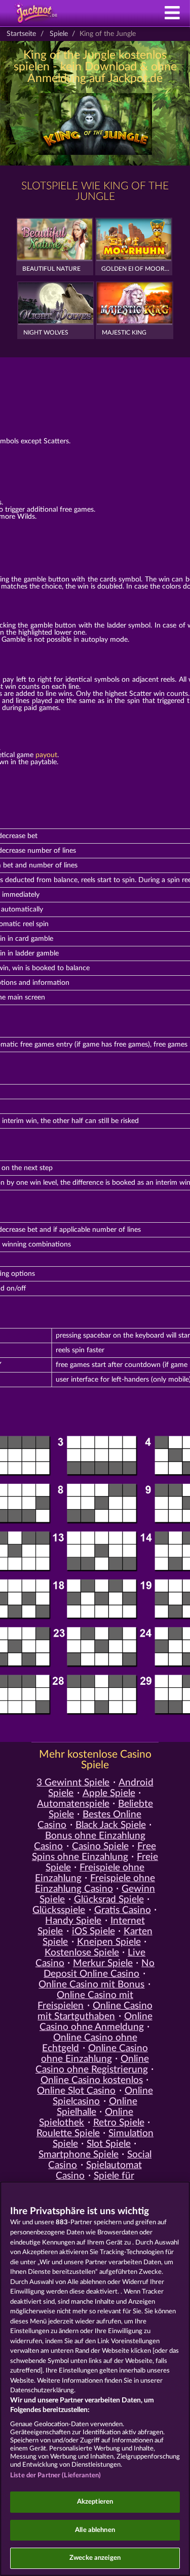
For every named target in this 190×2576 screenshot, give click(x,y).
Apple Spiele (109, 1793)
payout (46, 755)
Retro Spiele (119, 2123)
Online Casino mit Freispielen (85, 2001)
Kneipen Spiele (109, 1942)
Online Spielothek (86, 2117)
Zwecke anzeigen (95, 2558)
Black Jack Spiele (111, 1825)
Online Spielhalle (97, 2107)
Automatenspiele (73, 1804)
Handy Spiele (73, 1921)
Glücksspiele (59, 1910)
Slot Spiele (109, 2144)
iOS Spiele (93, 1931)
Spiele (59, 34)
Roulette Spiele (68, 2133)
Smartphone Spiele (79, 2155)
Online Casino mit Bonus (91, 1985)
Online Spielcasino (103, 2096)
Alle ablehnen (95, 2530)
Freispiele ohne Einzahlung (90, 1873)
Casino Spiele (100, 1846)
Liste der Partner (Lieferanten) (55, 2476)
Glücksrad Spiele (109, 1900)
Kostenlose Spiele (82, 1953)
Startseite (21, 34)
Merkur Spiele (103, 1963)
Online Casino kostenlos (92, 2080)
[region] (95, 2379)
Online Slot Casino (76, 2091)
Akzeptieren (95, 2502)
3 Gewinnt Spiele (73, 1783)
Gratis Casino (123, 1910)
